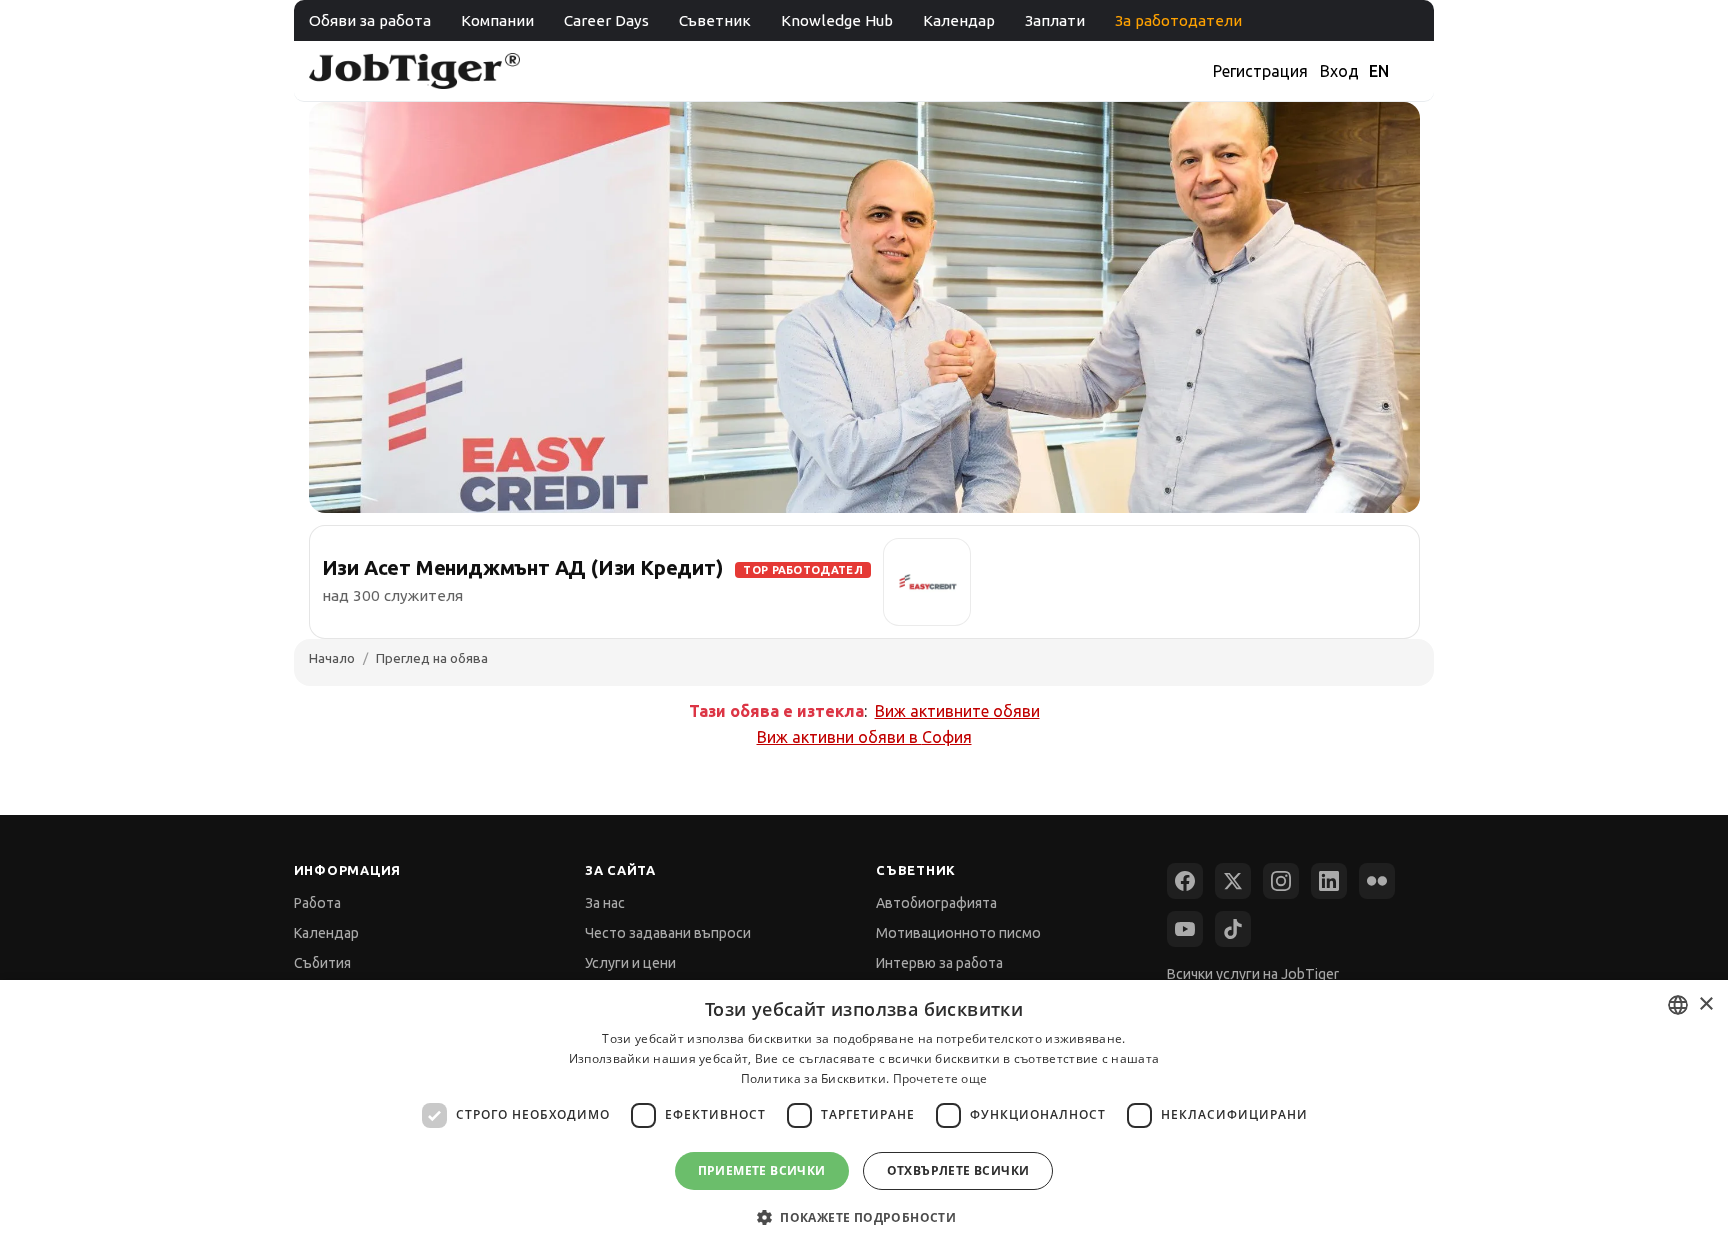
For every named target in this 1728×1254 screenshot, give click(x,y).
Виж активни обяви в (864, 737)
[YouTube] (1185, 929)
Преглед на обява (432, 658)
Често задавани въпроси (668, 933)
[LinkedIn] (1329, 881)
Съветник (715, 20)
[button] (864, 1217)
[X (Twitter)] (1233, 881)
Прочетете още (940, 1078)
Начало (332, 658)
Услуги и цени (630, 963)
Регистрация (1260, 71)
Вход (1339, 71)
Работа (317, 903)
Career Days (606, 20)
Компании (497, 20)
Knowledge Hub (837, 20)
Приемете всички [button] (762, 1170)
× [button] (1705, 1004)
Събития (322, 963)
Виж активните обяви (957, 711)
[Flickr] (1377, 881)
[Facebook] (1185, 881)
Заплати (1055, 20)
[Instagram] (1281, 881)
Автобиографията (936, 903)
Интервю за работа (939, 963)
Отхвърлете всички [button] (958, 1170)
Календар (959, 20)
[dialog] (864, 1117)
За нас (605, 903)
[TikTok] (1233, 929)
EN (1379, 71)
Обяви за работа (370, 20)
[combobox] (1678, 1005)
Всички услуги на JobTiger (1253, 974)
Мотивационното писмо (958, 933)
